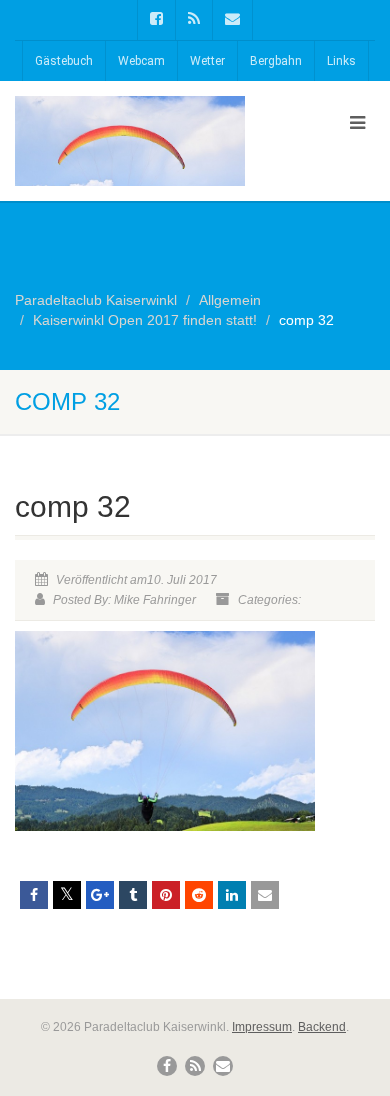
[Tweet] (67, 895)
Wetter (207, 61)
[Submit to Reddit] (199, 895)
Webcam (141, 61)
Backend (322, 1027)
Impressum (262, 1027)
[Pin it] (166, 895)
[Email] (265, 895)
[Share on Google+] (100, 895)
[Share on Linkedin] (232, 895)
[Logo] (130, 172)
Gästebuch (64, 61)
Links (341, 61)
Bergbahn (276, 61)
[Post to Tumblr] (133, 895)
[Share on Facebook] (34, 895)
